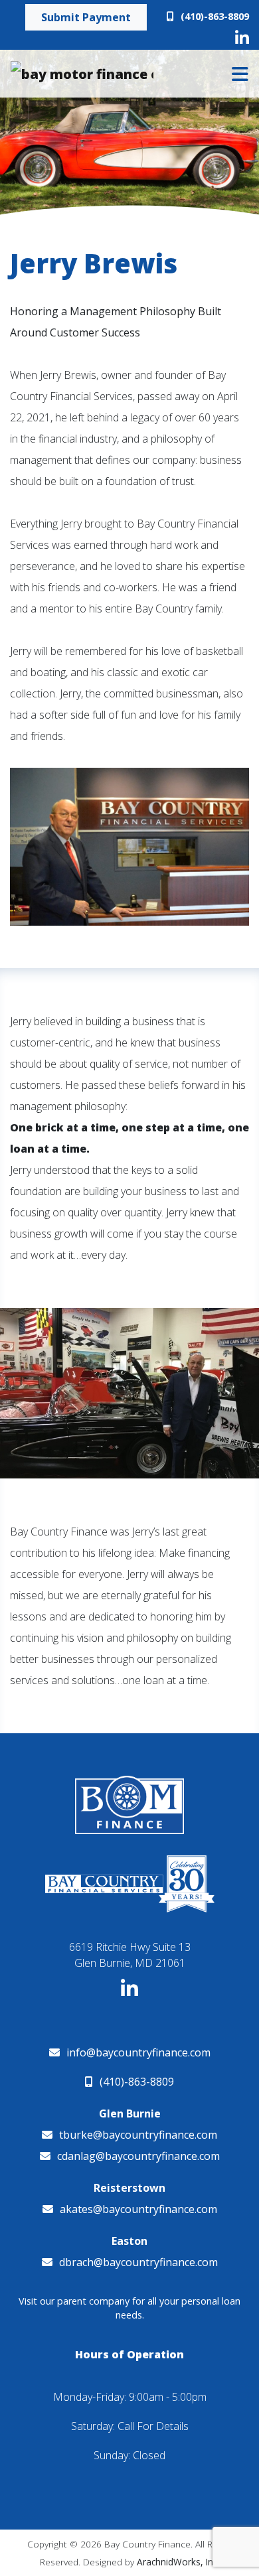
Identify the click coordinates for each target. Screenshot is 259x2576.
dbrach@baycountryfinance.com (138, 2262)
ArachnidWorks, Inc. (178, 2562)
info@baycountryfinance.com (138, 2052)
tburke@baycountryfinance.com (138, 2135)
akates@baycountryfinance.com (138, 2209)
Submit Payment (86, 17)
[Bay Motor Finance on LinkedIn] (242, 38)
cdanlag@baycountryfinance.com (138, 2156)
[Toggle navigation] (240, 74)
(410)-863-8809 (215, 16)
